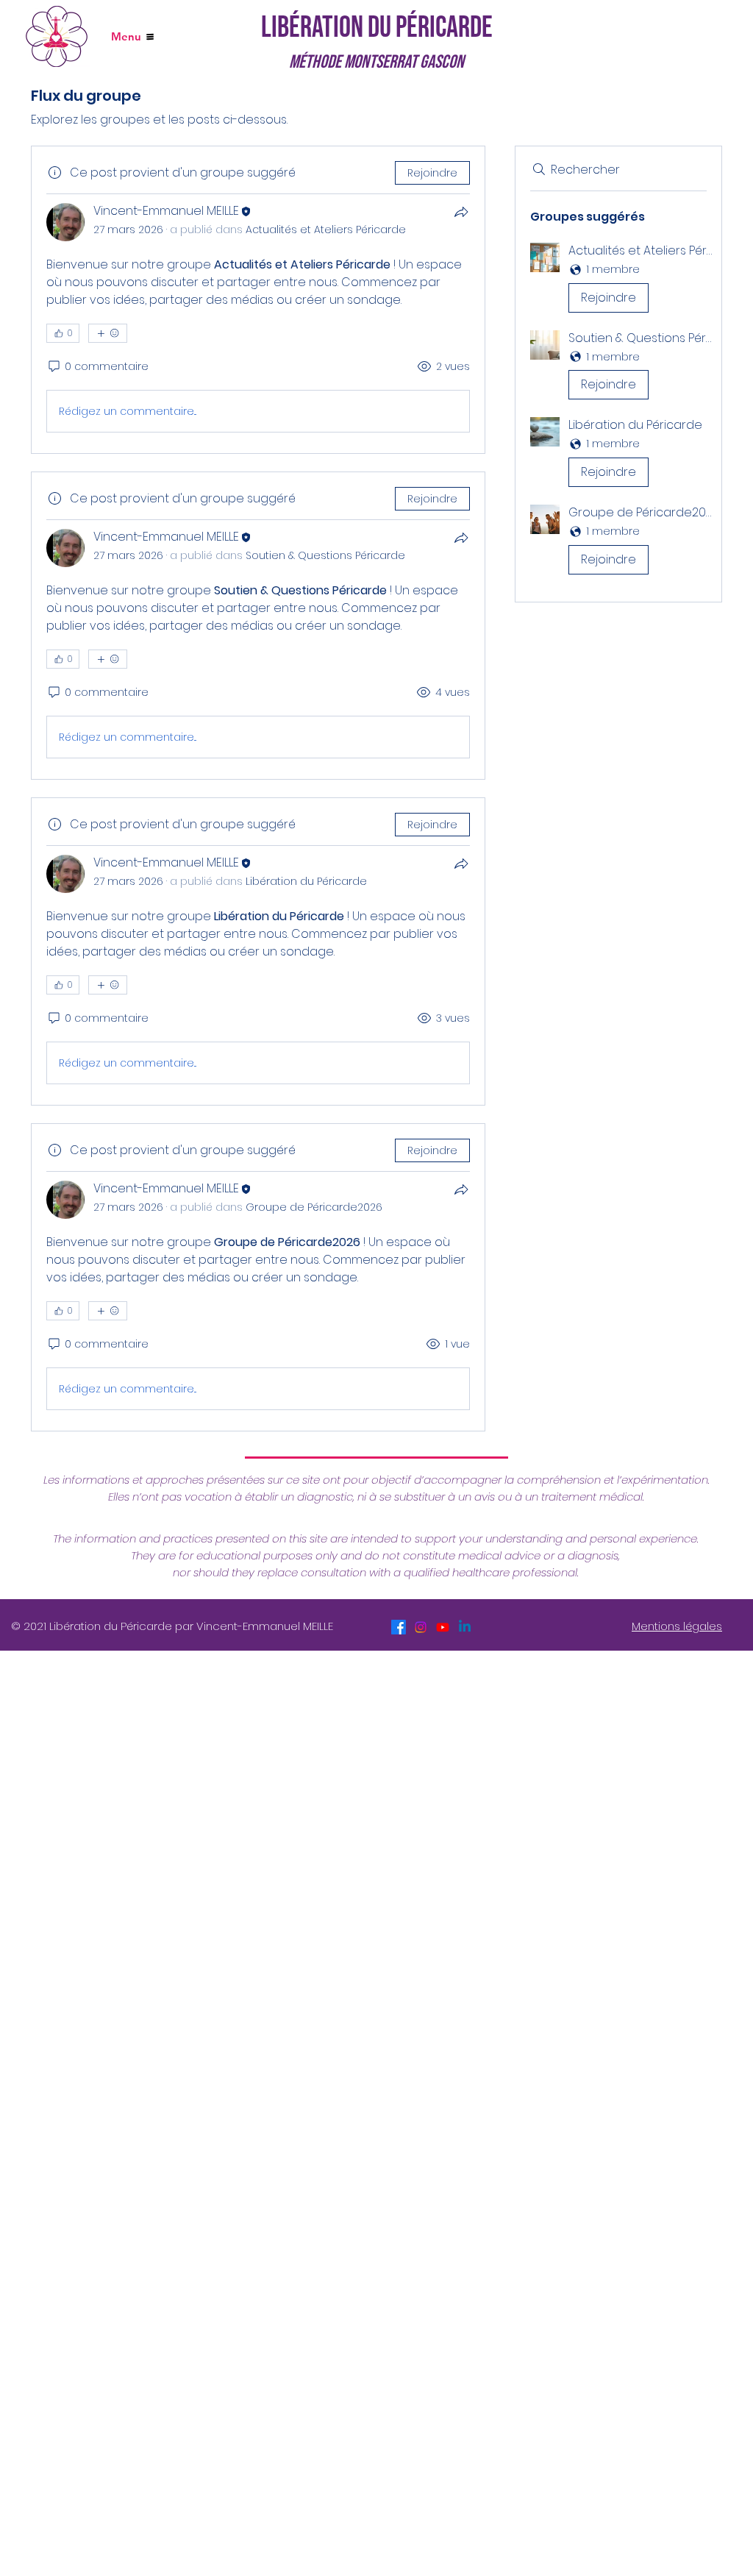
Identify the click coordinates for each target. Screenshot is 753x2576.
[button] (618, 281)
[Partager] (461, 212)
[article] (258, 300)
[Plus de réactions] (108, 333)
